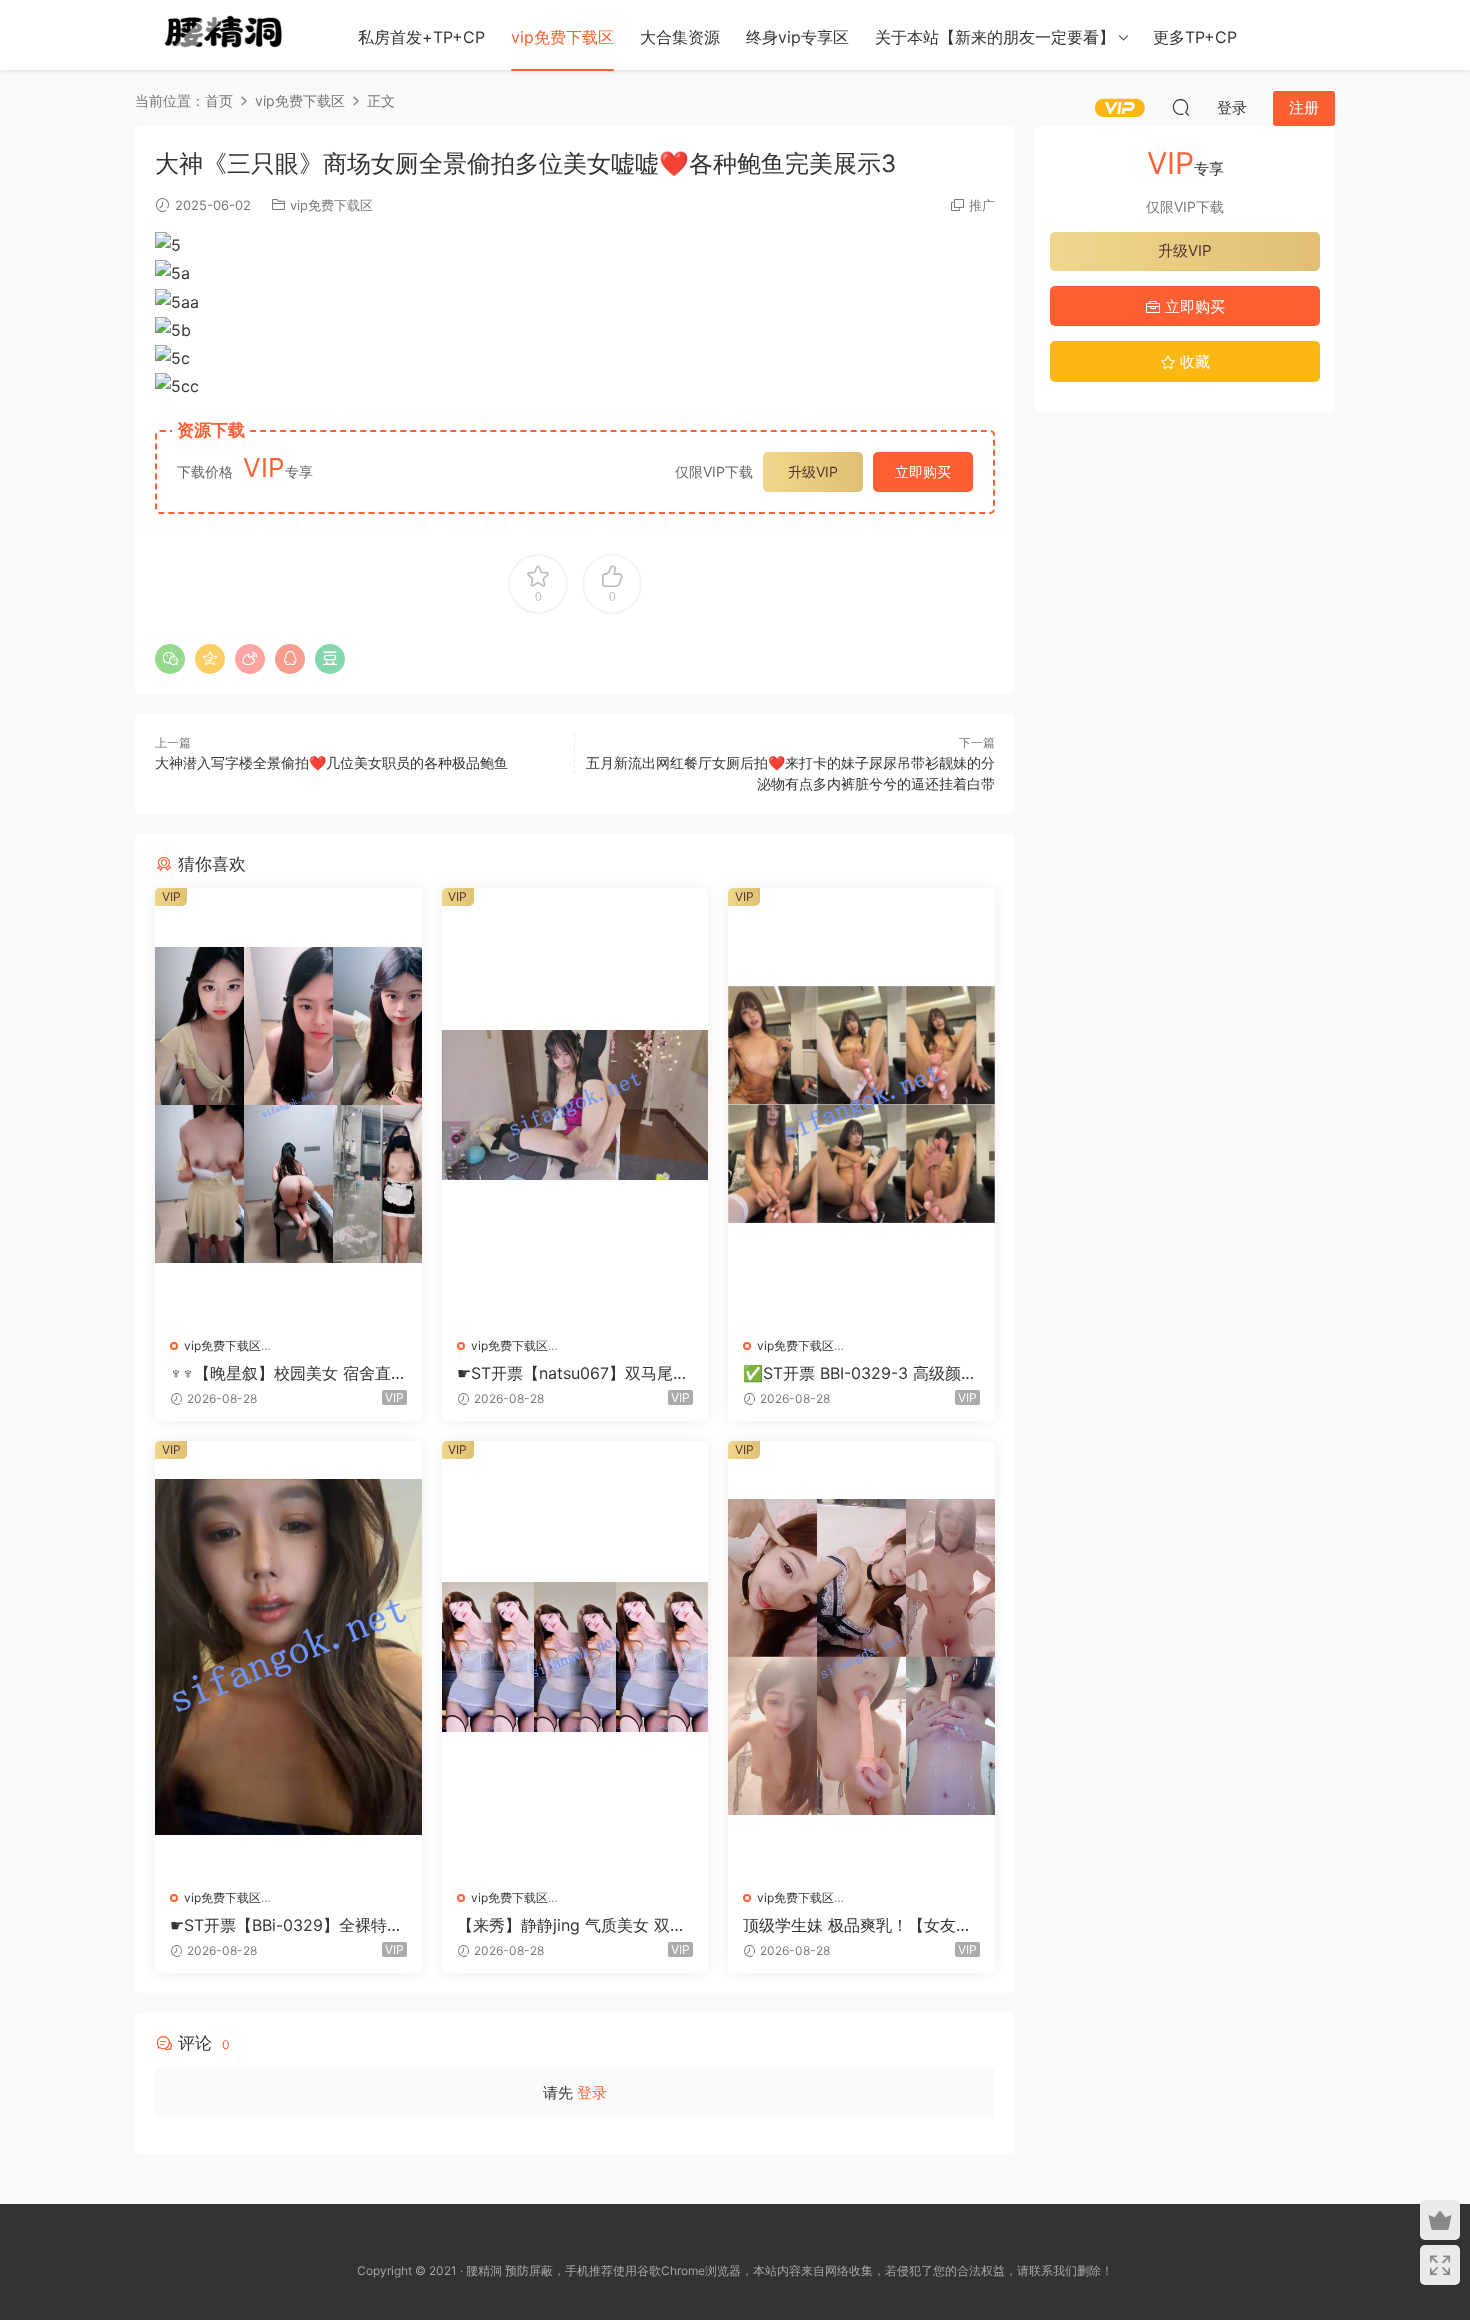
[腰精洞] (225, 35)
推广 (982, 205)
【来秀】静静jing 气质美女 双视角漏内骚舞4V (571, 1925)
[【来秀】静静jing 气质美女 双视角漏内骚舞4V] (575, 1657)
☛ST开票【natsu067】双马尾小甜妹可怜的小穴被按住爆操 (573, 1373)
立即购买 (923, 471)
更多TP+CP (1195, 37)
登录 (592, 2092)
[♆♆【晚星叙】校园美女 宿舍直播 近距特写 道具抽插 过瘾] (288, 1104)
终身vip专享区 (797, 37)
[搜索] (1181, 107)
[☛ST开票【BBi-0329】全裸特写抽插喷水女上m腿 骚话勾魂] (288, 1657)
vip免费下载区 (562, 37)
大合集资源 (680, 37)
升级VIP (813, 471)
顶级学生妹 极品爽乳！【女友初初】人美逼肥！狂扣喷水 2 (857, 1925)
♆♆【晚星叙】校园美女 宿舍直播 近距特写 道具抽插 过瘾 (280, 1373)
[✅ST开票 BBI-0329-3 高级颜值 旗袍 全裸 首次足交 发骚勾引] (861, 1104)
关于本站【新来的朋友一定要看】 (995, 37)
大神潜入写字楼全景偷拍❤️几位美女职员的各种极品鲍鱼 (331, 762)
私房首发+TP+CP (421, 37)
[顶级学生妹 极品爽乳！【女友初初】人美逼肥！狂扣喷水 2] (861, 1657)
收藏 (1193, 361)
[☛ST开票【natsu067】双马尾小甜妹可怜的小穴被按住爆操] (575, 1104)
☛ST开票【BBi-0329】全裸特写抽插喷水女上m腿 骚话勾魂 (286, 1925)
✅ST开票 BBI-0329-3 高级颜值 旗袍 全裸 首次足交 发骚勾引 (860, 1373)
